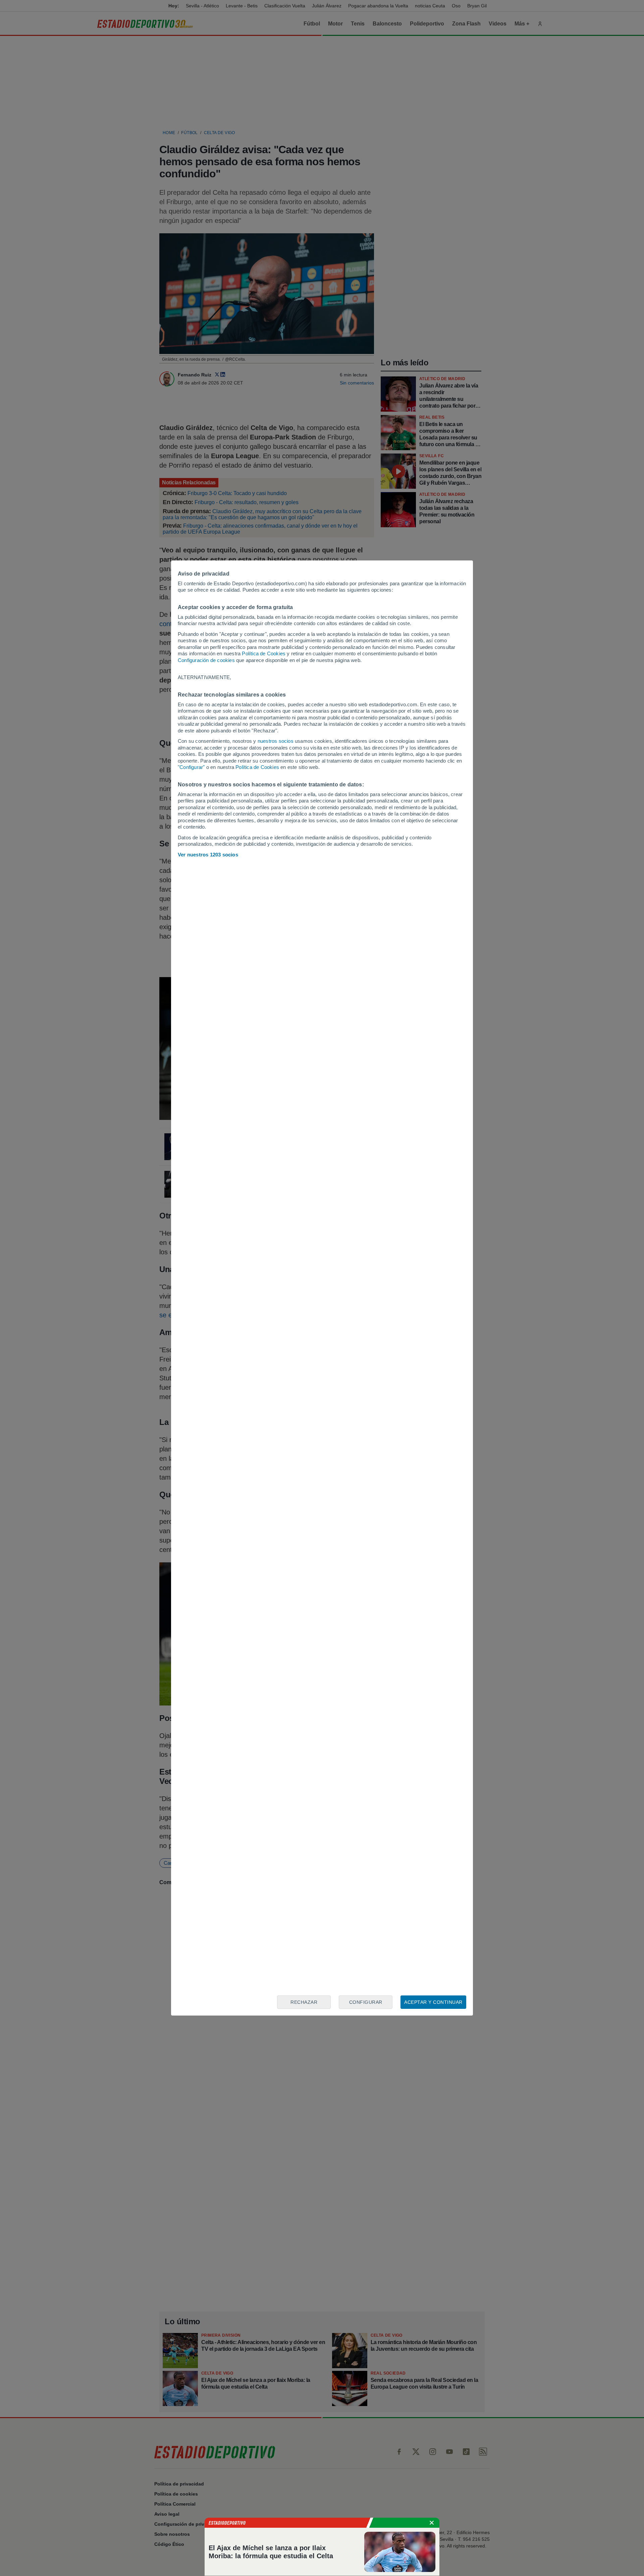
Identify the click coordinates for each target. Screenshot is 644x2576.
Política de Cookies (264, 653)
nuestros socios (276, 741)
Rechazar (304, 2002)
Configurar (366, 2002)
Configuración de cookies (206, 660)
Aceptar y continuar (433, 2002)
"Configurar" (191, 767)
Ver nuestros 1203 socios (208, 855)
